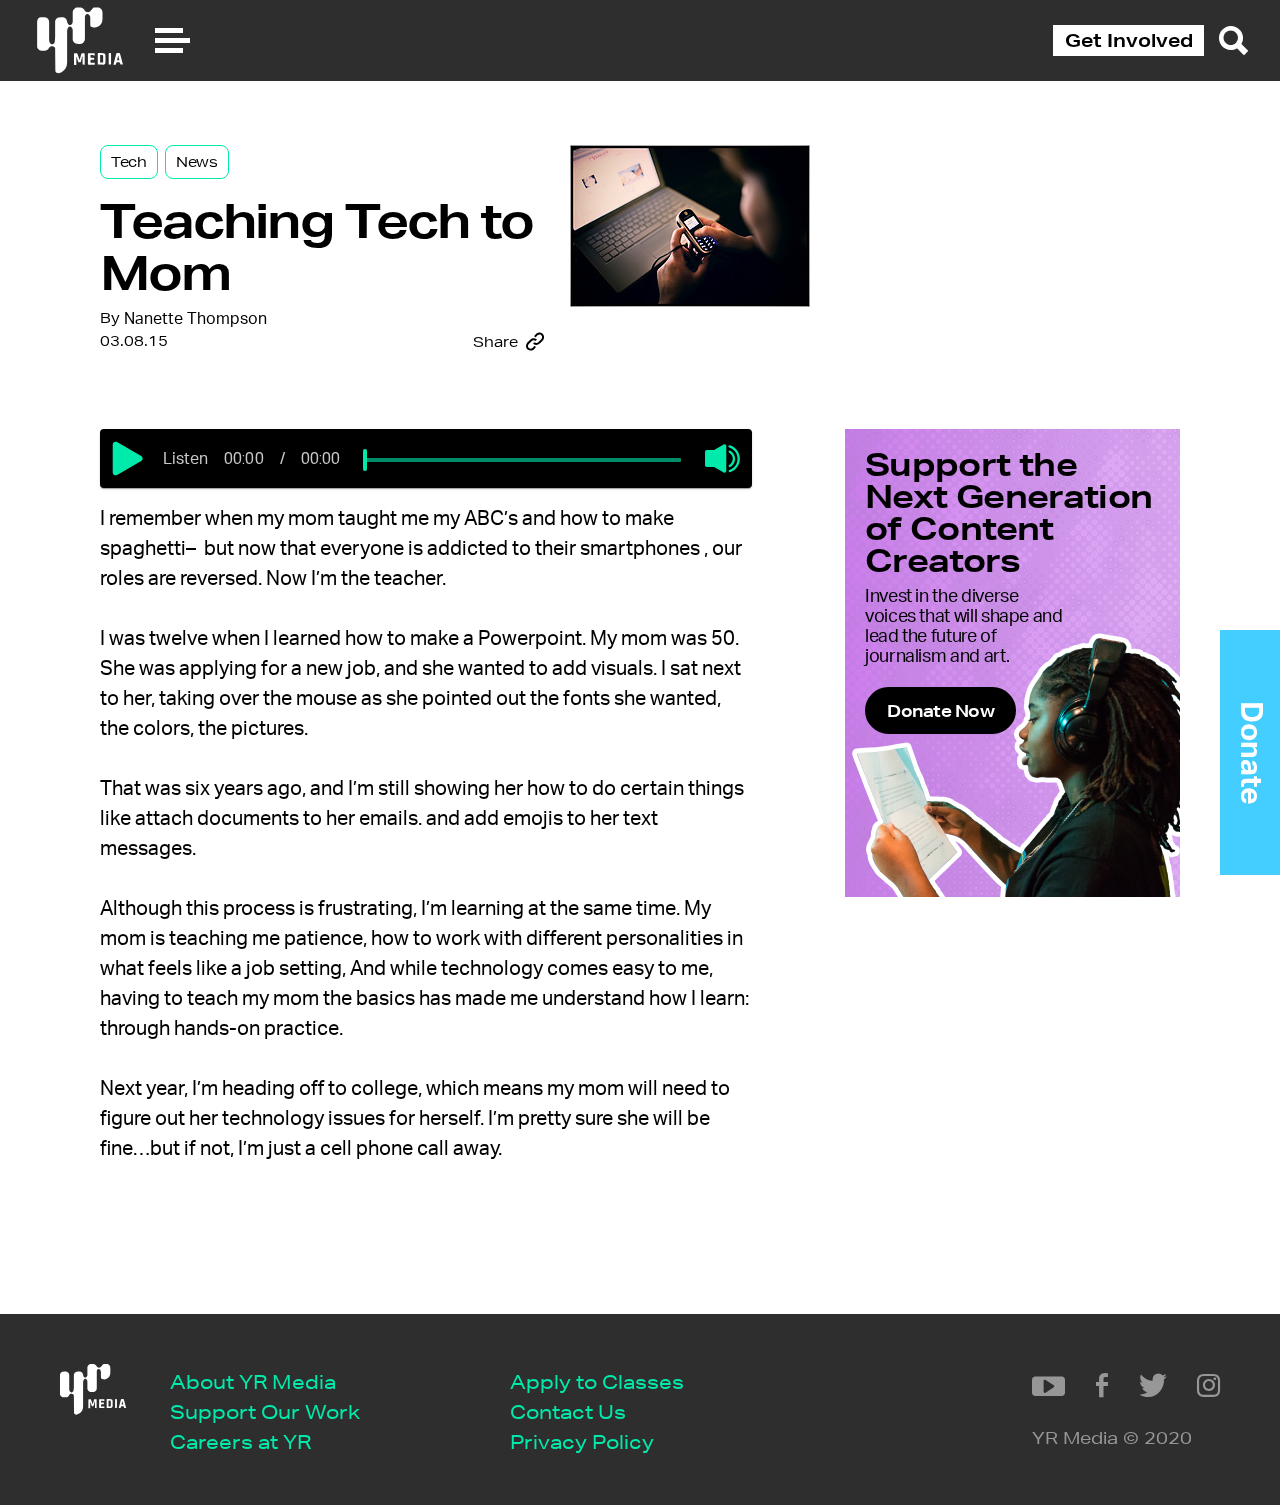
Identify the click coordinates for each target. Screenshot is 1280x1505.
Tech (129, 162)
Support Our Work (265, 1411)
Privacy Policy (582, 1441)
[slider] (365, 460)
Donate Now (940, 710)
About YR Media (253, 1381)
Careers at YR (240, 1441)
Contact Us (568, 1411)
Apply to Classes (597, 1381)
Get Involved (1129, 40)
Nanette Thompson (195, 319)
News (197, 162)
